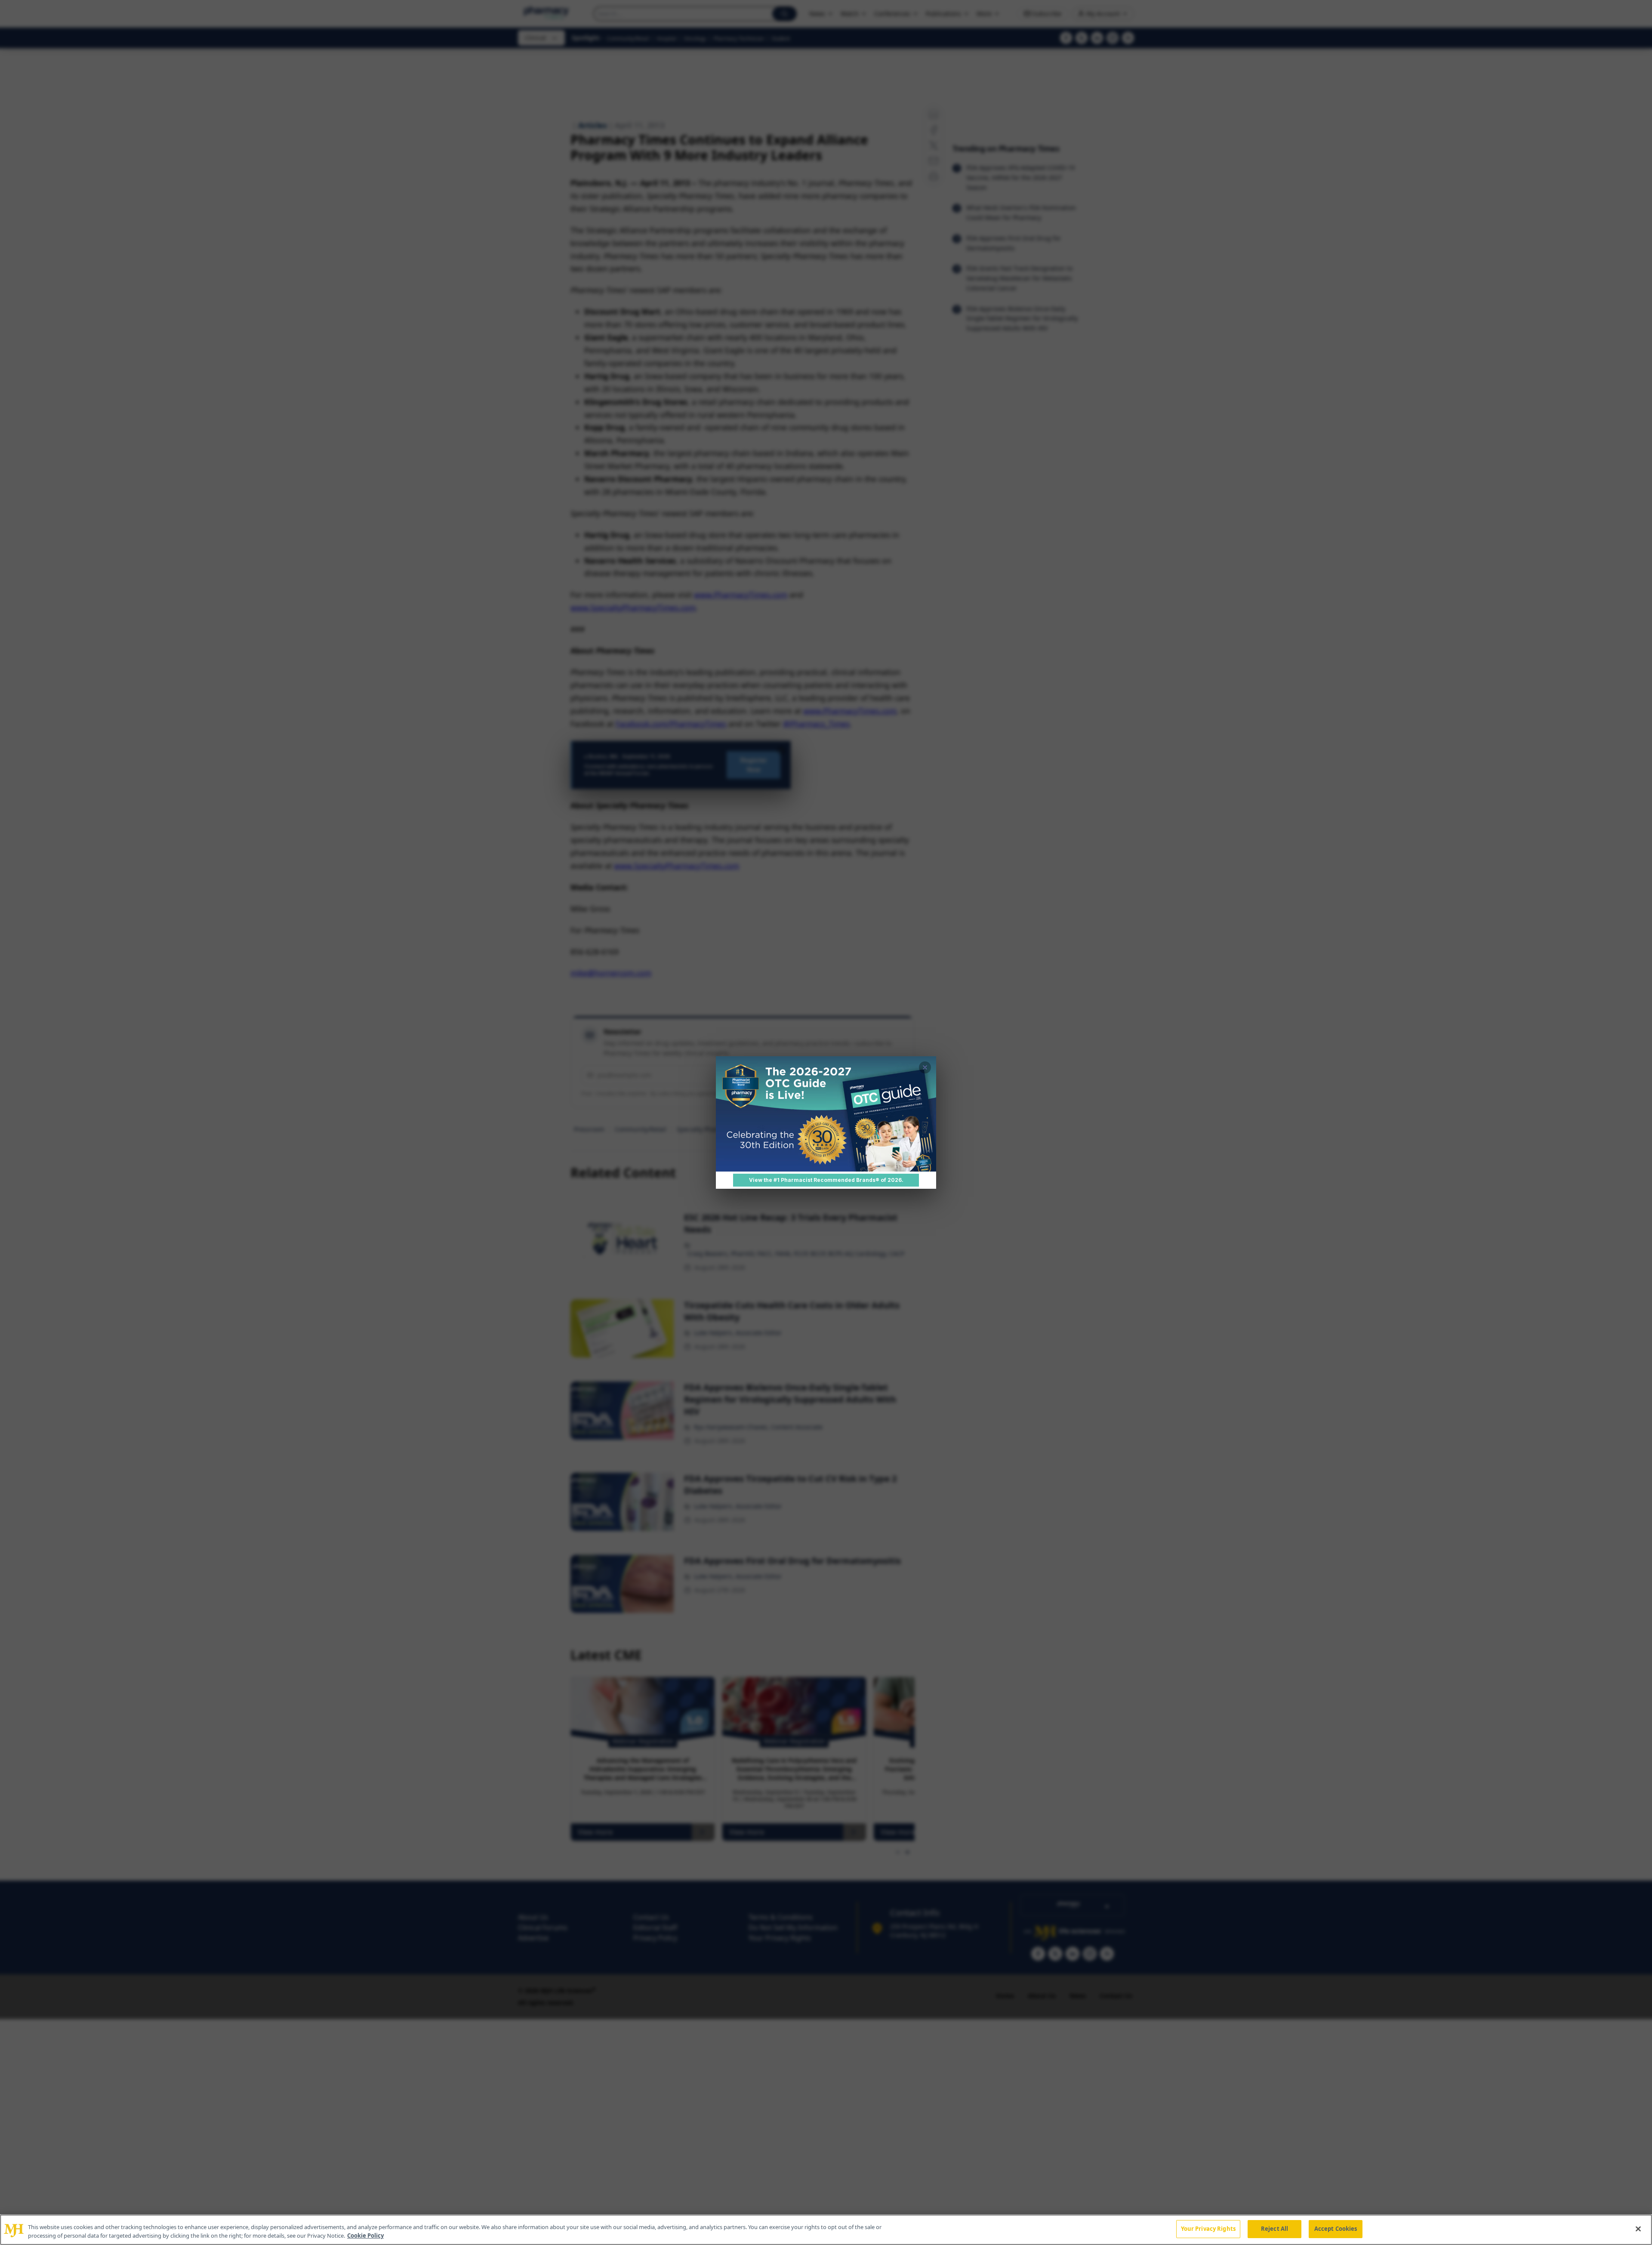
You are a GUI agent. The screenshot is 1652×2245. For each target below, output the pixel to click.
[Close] (1638, 2229)
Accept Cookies (1336, 2229)
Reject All (1274, 2229)
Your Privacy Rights (1208, 2229)
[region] (826, 2230)
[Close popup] (925, 1067)
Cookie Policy (365, 2236)
